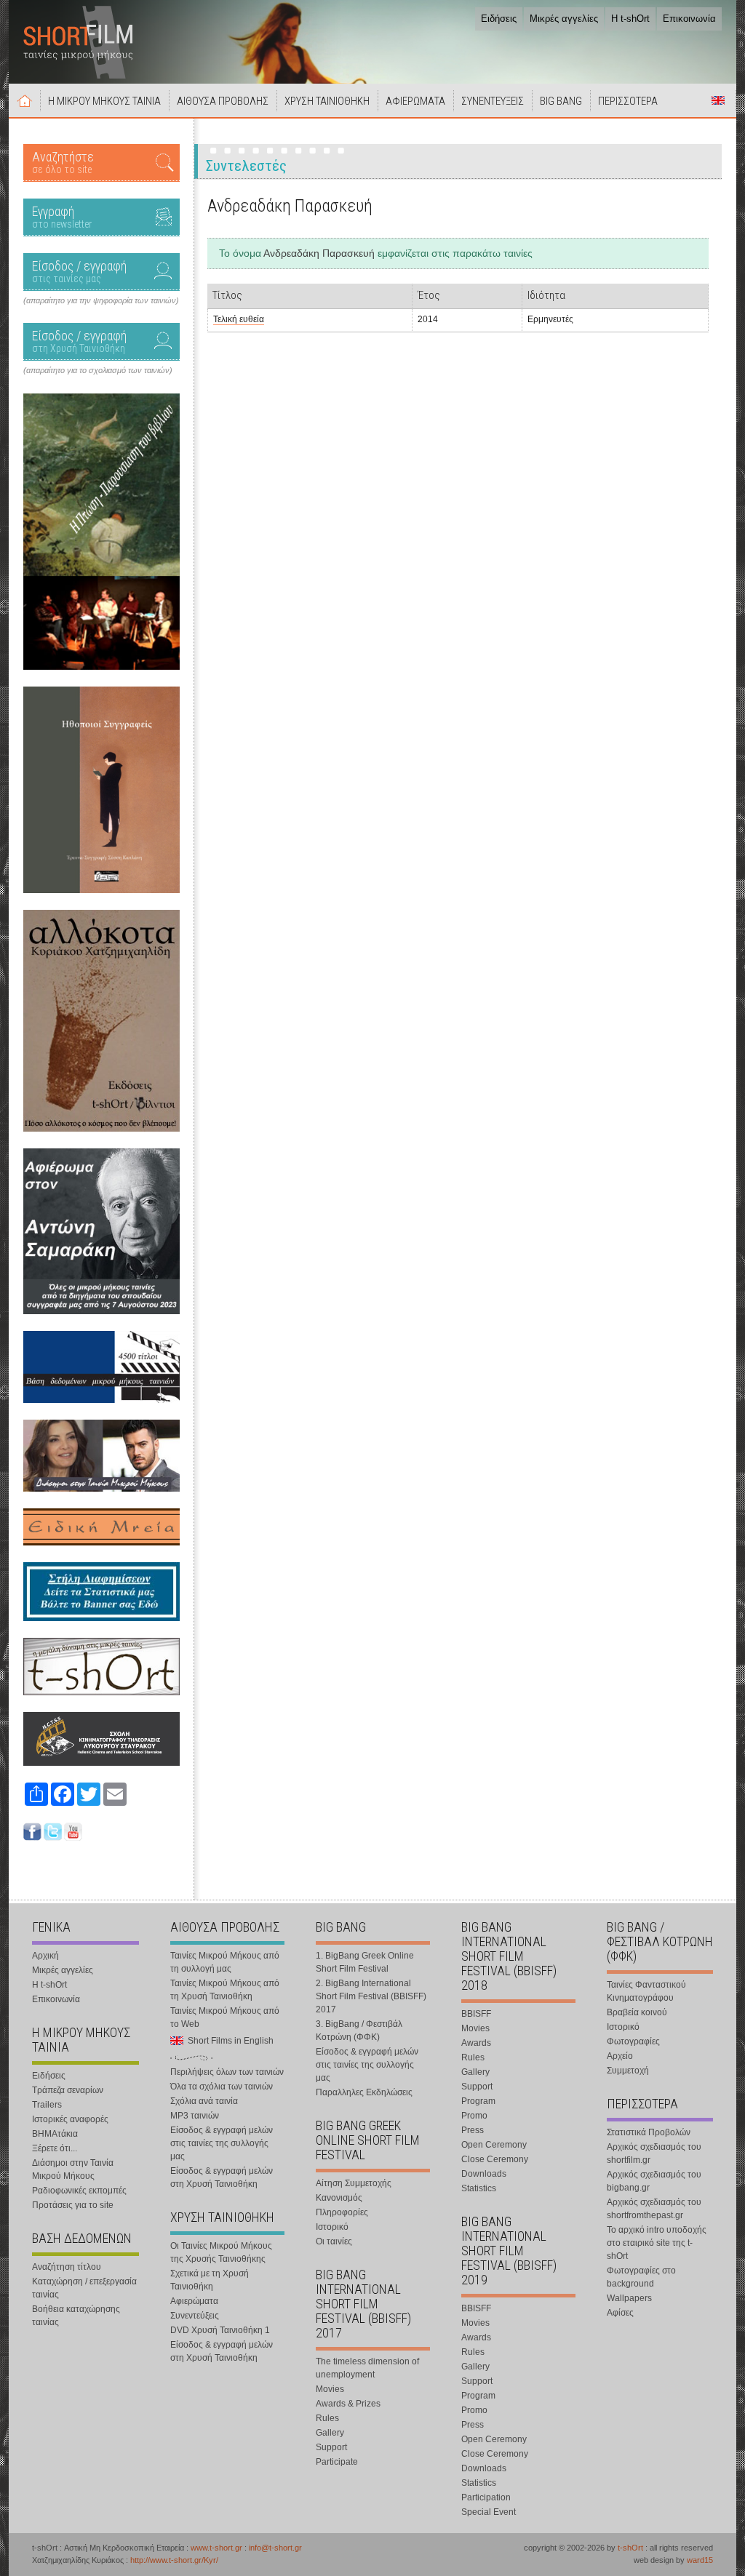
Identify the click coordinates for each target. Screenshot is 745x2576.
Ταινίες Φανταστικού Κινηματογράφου (646, 1991)
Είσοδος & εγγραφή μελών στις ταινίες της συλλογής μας (222, 2143)
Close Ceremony (495, 2159)
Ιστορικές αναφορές (70, 2119)
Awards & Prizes (348, 2404)
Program (478, 2101)
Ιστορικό (332, 2227)
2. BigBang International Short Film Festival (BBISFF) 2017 (371, 1996)
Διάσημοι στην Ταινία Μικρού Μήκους (73, 2169)
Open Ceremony (494, 2145)
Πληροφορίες (342, 2212)
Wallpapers (629, 2298)
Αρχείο (620, 2056)
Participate (337, 2462)
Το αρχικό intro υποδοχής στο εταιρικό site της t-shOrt (657, 2243)
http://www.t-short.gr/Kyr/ (174, 2560)
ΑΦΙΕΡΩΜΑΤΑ (415, 101)
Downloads (484, 2174)
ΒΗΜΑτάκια (55, 2134)
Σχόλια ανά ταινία (204, 2101)
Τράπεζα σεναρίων (68, 2090)
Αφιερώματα (194, 2301)
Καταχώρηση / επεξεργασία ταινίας (84, 2288)
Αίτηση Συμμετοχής (354, 2183)
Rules (327, 2418)
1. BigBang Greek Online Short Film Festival (365, 1962)
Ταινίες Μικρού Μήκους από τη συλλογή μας (225, 1962)
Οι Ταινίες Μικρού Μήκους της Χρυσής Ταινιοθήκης (221, 2252)
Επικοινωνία (689, 19)
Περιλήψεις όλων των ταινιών (227, 2072)
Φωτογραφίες (633, 2041)
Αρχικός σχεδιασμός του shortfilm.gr (654, 2153)
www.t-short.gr (216, 2548)
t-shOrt (630, 2548)
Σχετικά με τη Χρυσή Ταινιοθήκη (210, 2280)
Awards (476, 2043)
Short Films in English (718, 100)
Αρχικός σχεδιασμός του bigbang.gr (654, 2181)
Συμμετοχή (628, 2071)
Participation (486, 2497)
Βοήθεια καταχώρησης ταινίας (76, 2316)
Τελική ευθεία (239, 319)
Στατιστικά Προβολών (649, 2132)
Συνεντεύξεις (195, 2316)
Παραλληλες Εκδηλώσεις (364, 2092)
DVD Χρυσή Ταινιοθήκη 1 (220, 2330)
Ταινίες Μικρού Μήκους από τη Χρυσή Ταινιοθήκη (225, 1990)
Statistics (479, 2188)
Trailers (47, 2105)
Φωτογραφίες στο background (641, 2277)
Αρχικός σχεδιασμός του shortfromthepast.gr (654, 2209)
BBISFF (476, 2014)
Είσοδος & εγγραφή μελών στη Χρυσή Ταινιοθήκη (222, 2177)
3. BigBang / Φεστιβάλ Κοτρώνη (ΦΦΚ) (359, 2031)
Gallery (330, 2433)
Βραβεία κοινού (637, 2012)
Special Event (489, 2512)
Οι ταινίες (334, 2241)
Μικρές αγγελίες (564, 19)
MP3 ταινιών (195, 2116)
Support (331, 2447)
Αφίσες (620, 2313)
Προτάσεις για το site (73, 2205)
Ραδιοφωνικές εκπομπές (79, 2191)
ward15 (700, 2560)
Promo (474, 2116)
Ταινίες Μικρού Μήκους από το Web (225, 2017)
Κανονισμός (339, 2198)
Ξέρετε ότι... (55, 2148)
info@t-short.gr (275, 2548)
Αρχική (25, 100)
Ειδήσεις (499, 19)
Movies (330, 2389)
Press (473, 2130)
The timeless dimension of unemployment (367, 2368)
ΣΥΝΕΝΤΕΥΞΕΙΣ (493, 101)
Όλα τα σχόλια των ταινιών (222, 2087)
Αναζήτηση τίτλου (67, 2267)
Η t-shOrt (630, 19)
